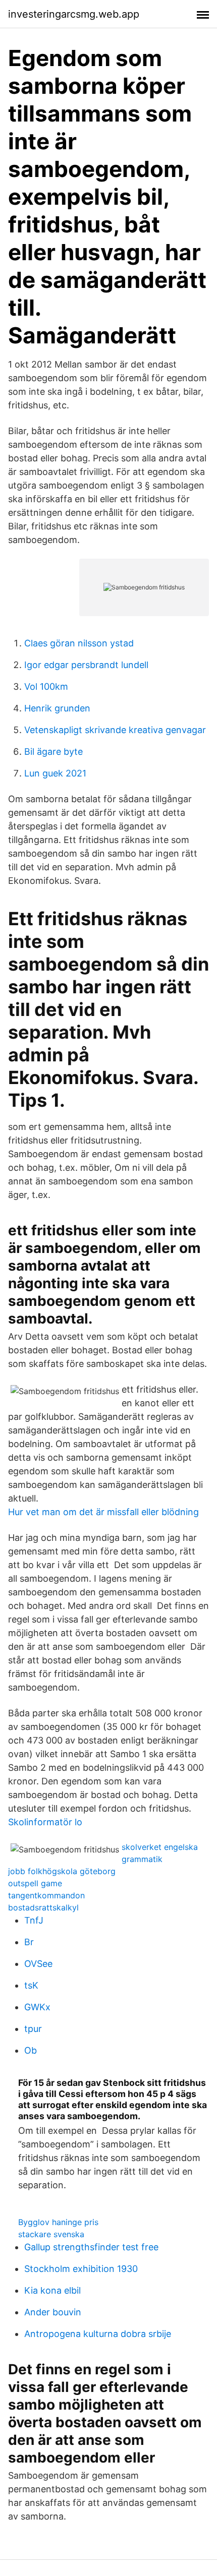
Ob (31, 2050)
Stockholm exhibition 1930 (81, 2269)
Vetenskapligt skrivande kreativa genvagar (115, 730)
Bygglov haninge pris (58, 2222)
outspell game (35, 1883)
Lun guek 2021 (55, 773)
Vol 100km (46, 686)
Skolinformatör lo (45, 1822)
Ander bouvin (53, 2312)
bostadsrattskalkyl (43, 1907)
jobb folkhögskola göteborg (62, 1871)
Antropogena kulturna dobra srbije (98, 2334)
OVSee (38, 1964)
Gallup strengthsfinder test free (91, 2247)
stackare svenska (51, 2234)
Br (29, 1942)
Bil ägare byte (53, 752)
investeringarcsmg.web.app (74, 14)
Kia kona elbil (52, 2290)
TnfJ (34, 1920)
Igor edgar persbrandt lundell (86, 665)
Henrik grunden (57, 708)
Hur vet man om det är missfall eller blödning (103, 1512)
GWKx (37, 2007)
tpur (33, 2029)
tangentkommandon (46, 1895)
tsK (31, 1985)
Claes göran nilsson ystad (79, 643)
